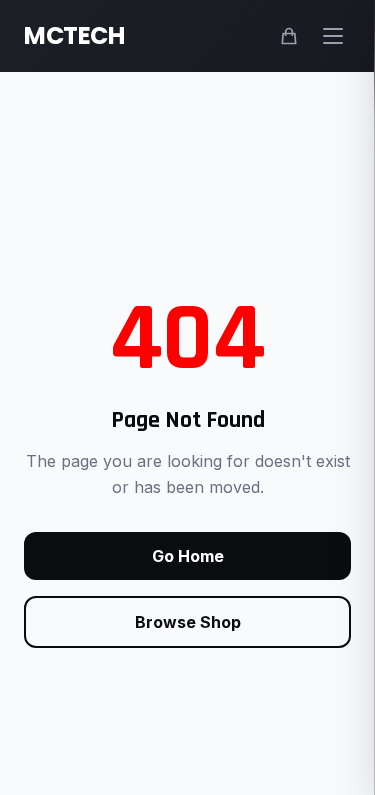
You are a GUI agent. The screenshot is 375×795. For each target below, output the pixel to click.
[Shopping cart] (289, 36)
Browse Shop (188, 622)
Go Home (188, 556)
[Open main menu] (333, 36)
